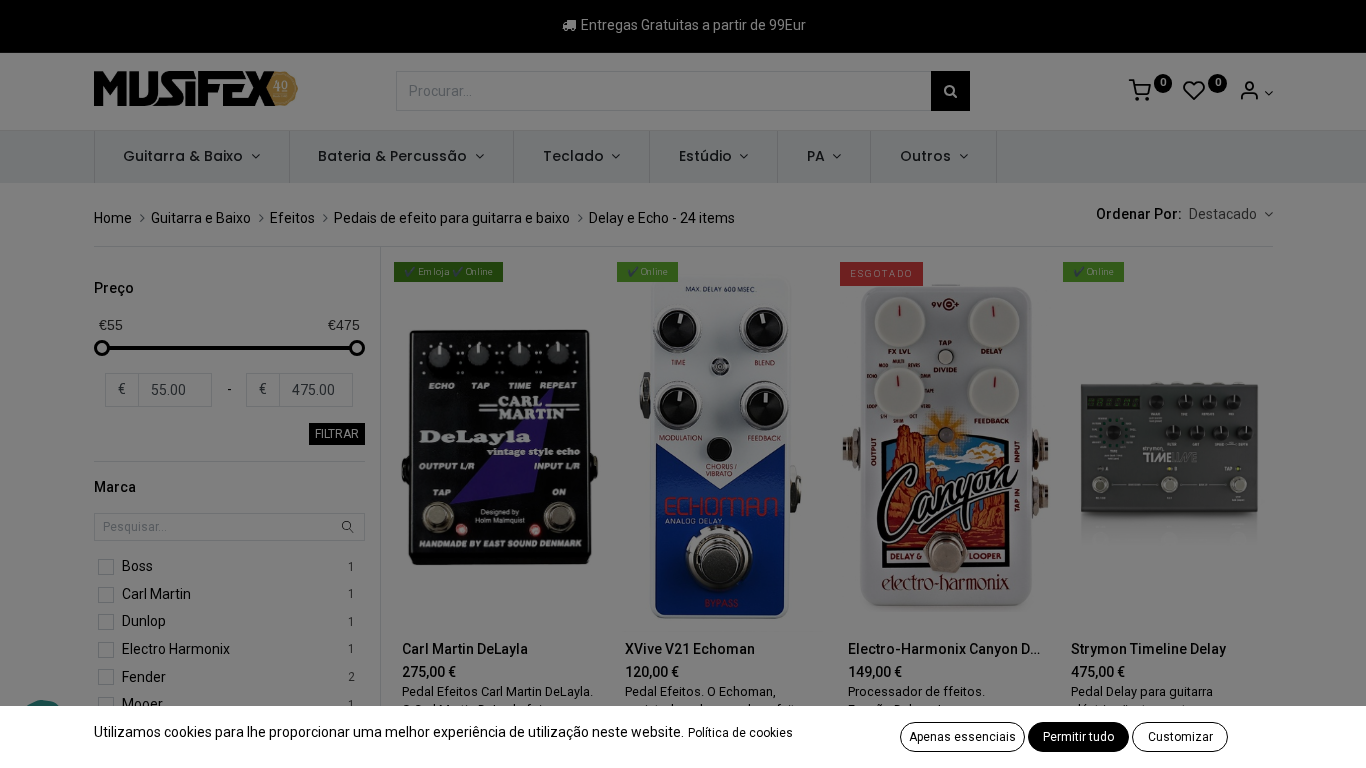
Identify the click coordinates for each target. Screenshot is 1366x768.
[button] (1231, 215)
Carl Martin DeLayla (465, 649)
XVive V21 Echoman (690, 649)
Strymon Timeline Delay (1148, 649)
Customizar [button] (1180, 737)
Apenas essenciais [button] (962, 737)
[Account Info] (1255, 93)
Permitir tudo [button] (1078, 737)
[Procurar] (950, 91)
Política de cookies (740, 733)
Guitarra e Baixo (201, 218)
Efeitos (292, 218)
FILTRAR (337, 434)
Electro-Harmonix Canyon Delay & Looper (945, 649)
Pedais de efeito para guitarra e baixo (452, 218)
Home (113, 218)
